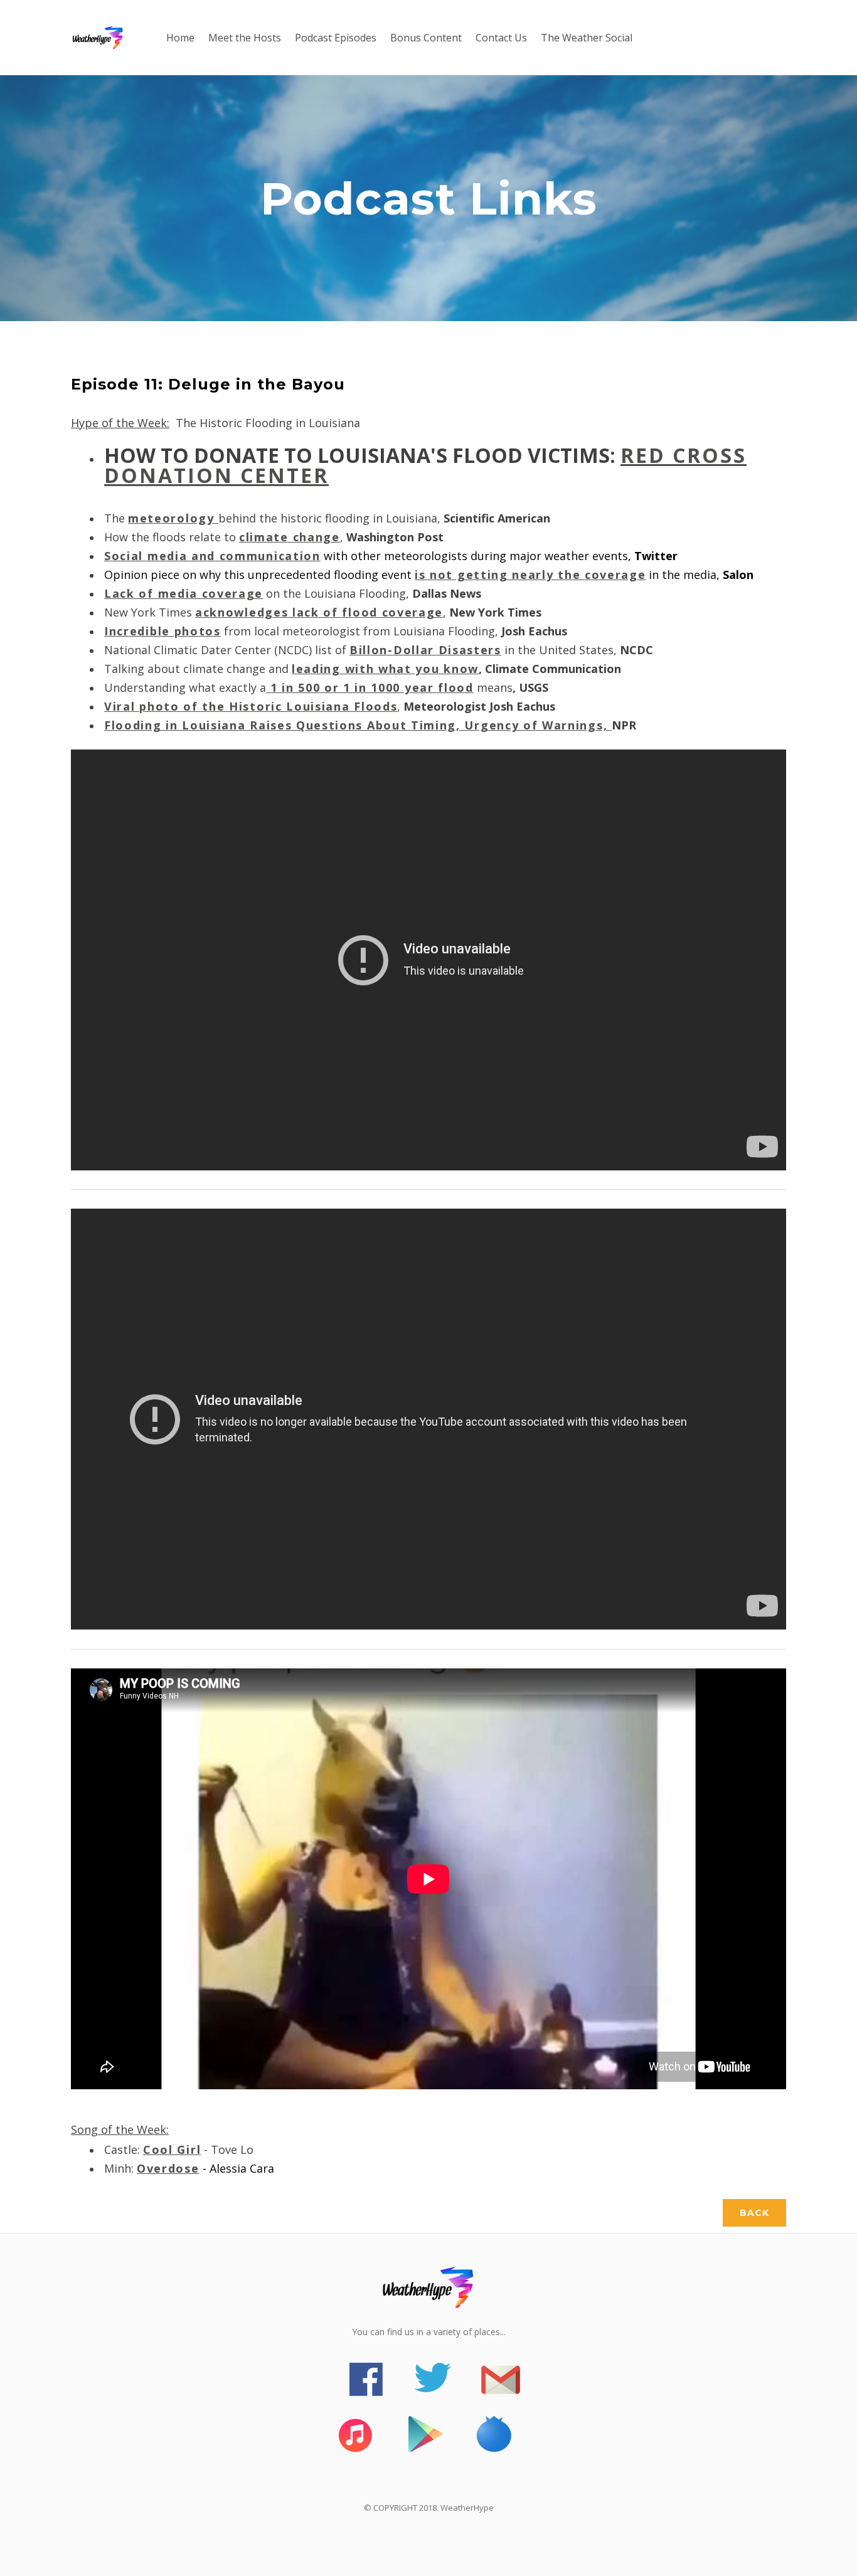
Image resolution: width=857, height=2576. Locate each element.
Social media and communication (212, 556)
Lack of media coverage (184, 593)
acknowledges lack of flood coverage (319, 612)
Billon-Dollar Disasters (425, 650)
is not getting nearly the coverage (530, 575)
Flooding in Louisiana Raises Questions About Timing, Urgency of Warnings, (358, 725)
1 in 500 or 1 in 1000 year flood (370, 687)
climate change (290, 537)
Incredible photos (162, 631)
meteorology (173, 518)
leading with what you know (385, 669)
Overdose (168, 2168)
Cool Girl (172, 2149)
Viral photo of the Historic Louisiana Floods (251, 706)
